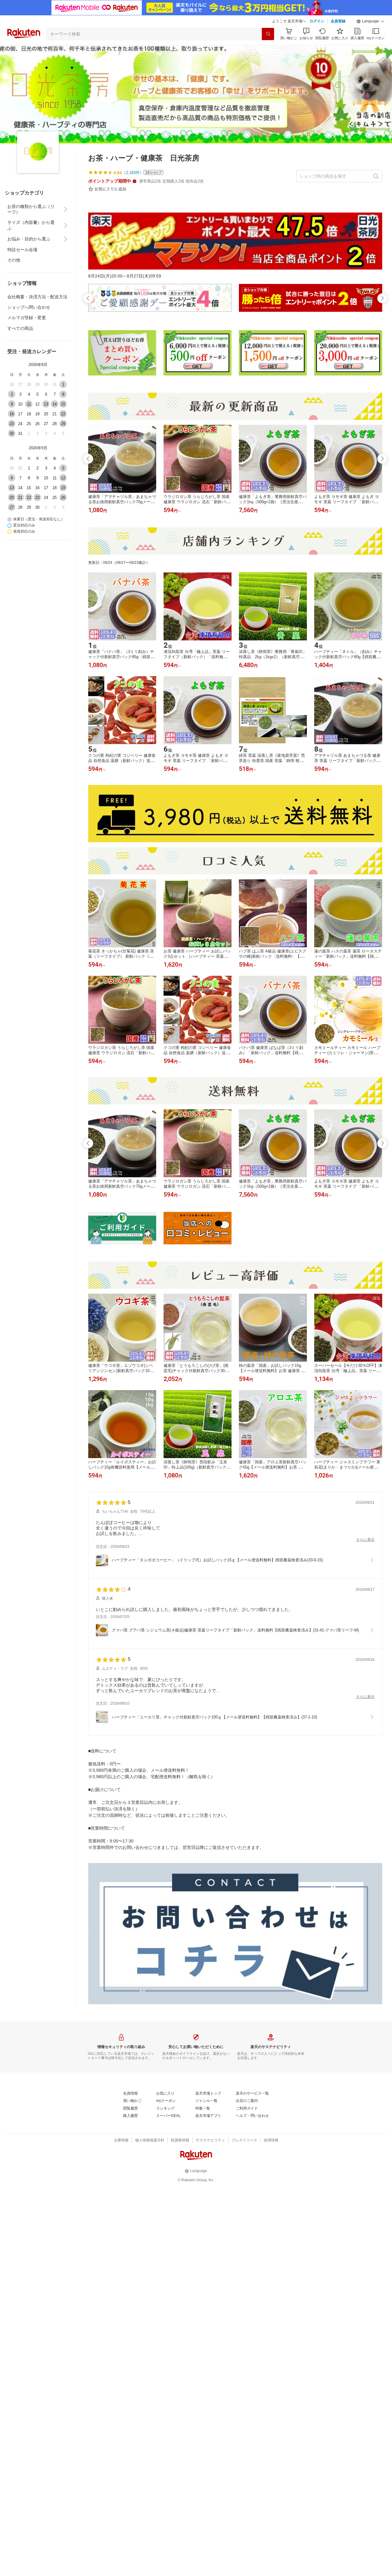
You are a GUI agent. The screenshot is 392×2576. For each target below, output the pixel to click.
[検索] (268, 34)
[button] (371, 21)
